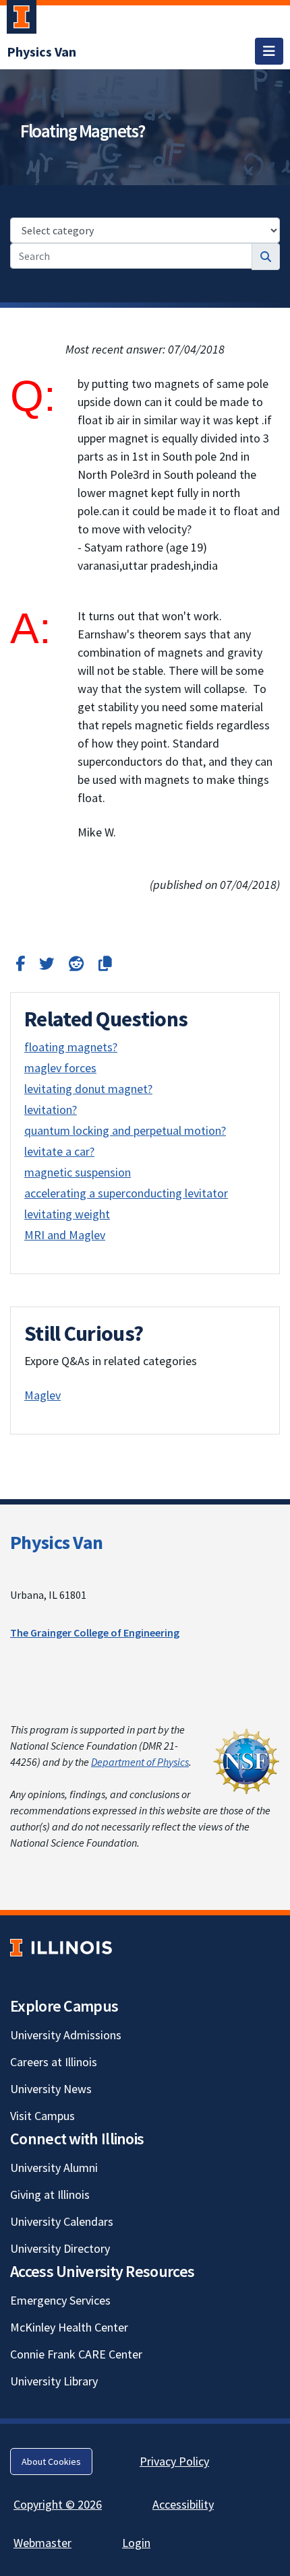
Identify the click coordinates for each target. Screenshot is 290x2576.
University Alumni (54, 2168)
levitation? (51, 1110)
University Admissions (66, 2035)
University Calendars (62, 2221)
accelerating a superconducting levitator (126, 1193)
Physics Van (56, 1542)
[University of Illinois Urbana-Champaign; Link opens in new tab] (22, 20)
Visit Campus (42, 2116)
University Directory (60, 2248)
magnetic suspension (78, 1172)
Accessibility (183, 2504)
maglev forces (60, 1068)
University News (51, 2089)
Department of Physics (140, 1762)
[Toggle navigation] (269, 51)
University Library (54, 2381)
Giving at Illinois (50, 2194)
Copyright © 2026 (58, 2504)
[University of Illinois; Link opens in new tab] (61, 1948)
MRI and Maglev (65, 1235)
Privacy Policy (174, 2461)
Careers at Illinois (54, 2062)
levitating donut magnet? (88, 1089)
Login (136, 2543)
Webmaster (42, 2543)
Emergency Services (60, 2300)
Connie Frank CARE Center (76, 2354)
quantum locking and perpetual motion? (125, 1130)
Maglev (42, 1395)
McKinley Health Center (69, 2327)
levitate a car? (59, 1151)
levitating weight (67, 1214)
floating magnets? (71, 1047)
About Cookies (51, 2462)
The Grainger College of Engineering (95, 1632)
